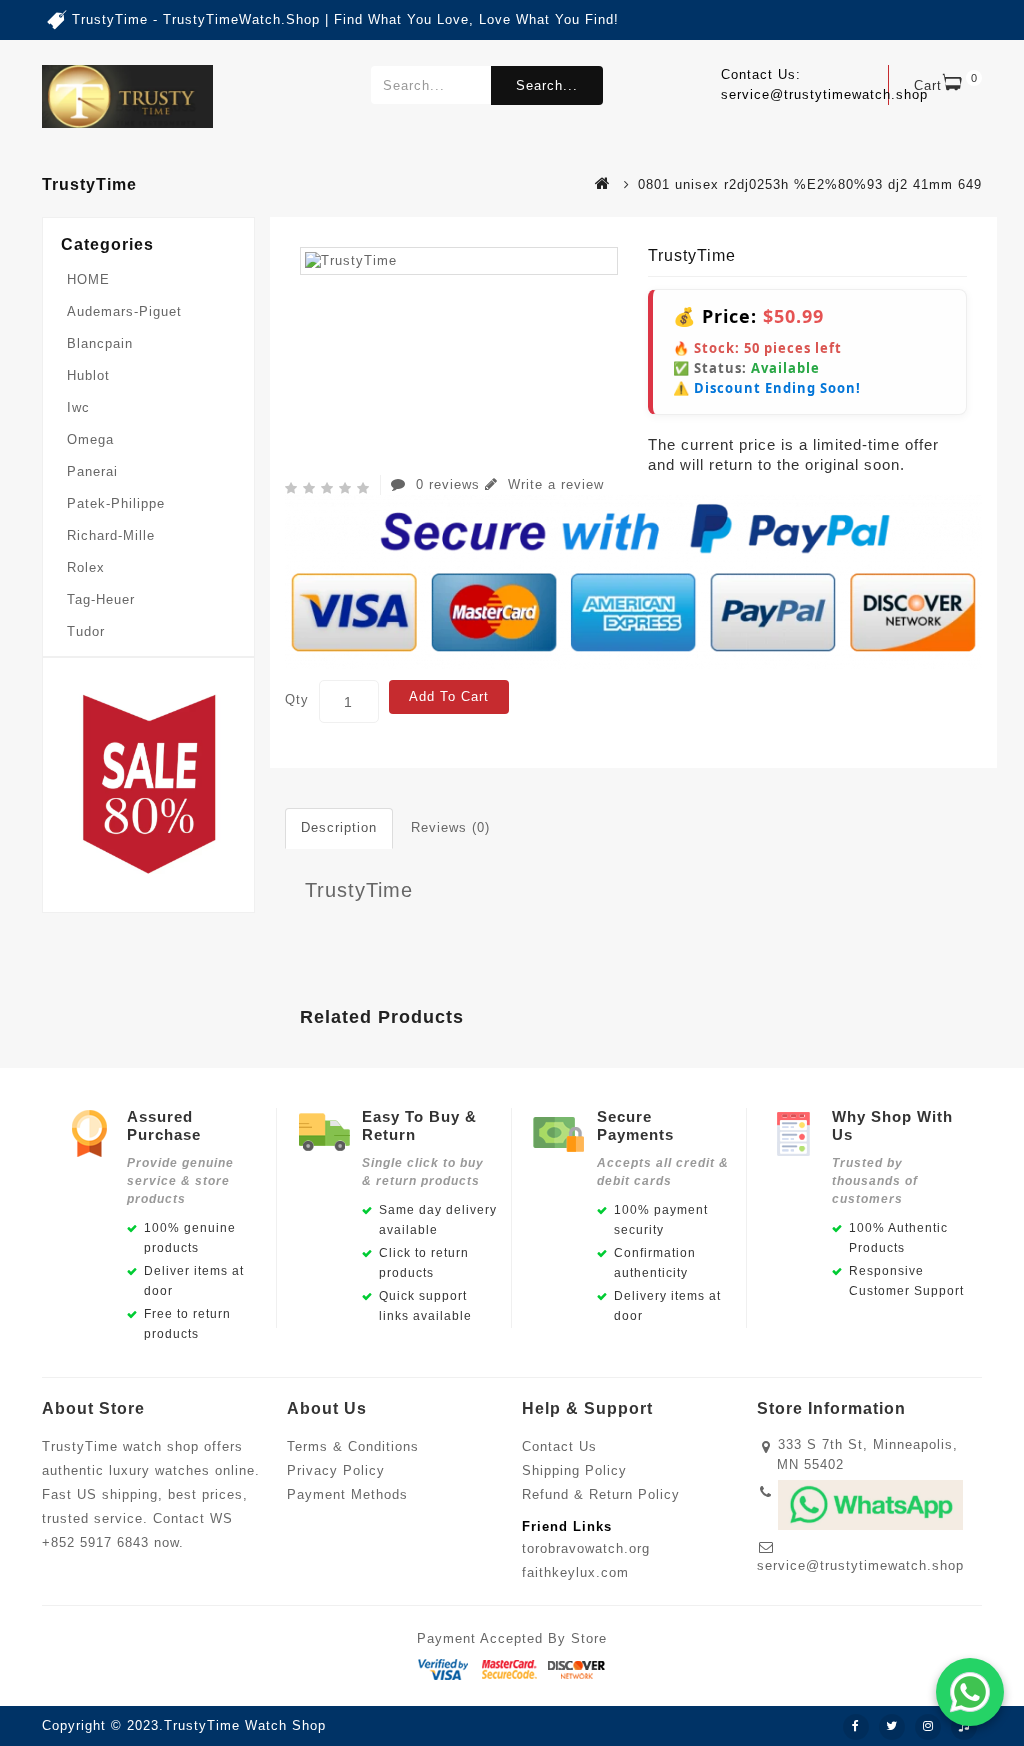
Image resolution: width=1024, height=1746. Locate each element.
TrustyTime (359, 890)
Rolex (86, 567)
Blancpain (100, 343)
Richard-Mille (111, 535)
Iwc (78, 407)
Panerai (92, 471)
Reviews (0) (450, 827)
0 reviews (448, 484)
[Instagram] (928, 1727)
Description (339, 827)
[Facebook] (856, 1727)
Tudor (86, 631)
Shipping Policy (574, 1470)
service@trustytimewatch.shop (860, 1565)
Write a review (553, 484)
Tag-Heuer (101, 599)
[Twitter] (892, 1727)
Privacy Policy (336, 1470)
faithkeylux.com (575, 1572)
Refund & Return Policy (601, 1494)
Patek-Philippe (116, 503)
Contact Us (559, 1446)
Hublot (88, 375)
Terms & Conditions (353, 1446)
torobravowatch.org (586, 1548)
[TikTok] (964, 1727)
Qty (297, 699)
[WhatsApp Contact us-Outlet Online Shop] (970, 1692)
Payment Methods (347, 1494)
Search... (547, 85)
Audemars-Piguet (124, 311)
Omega (90, 439)
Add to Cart (449, 696)
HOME (88, 279)
